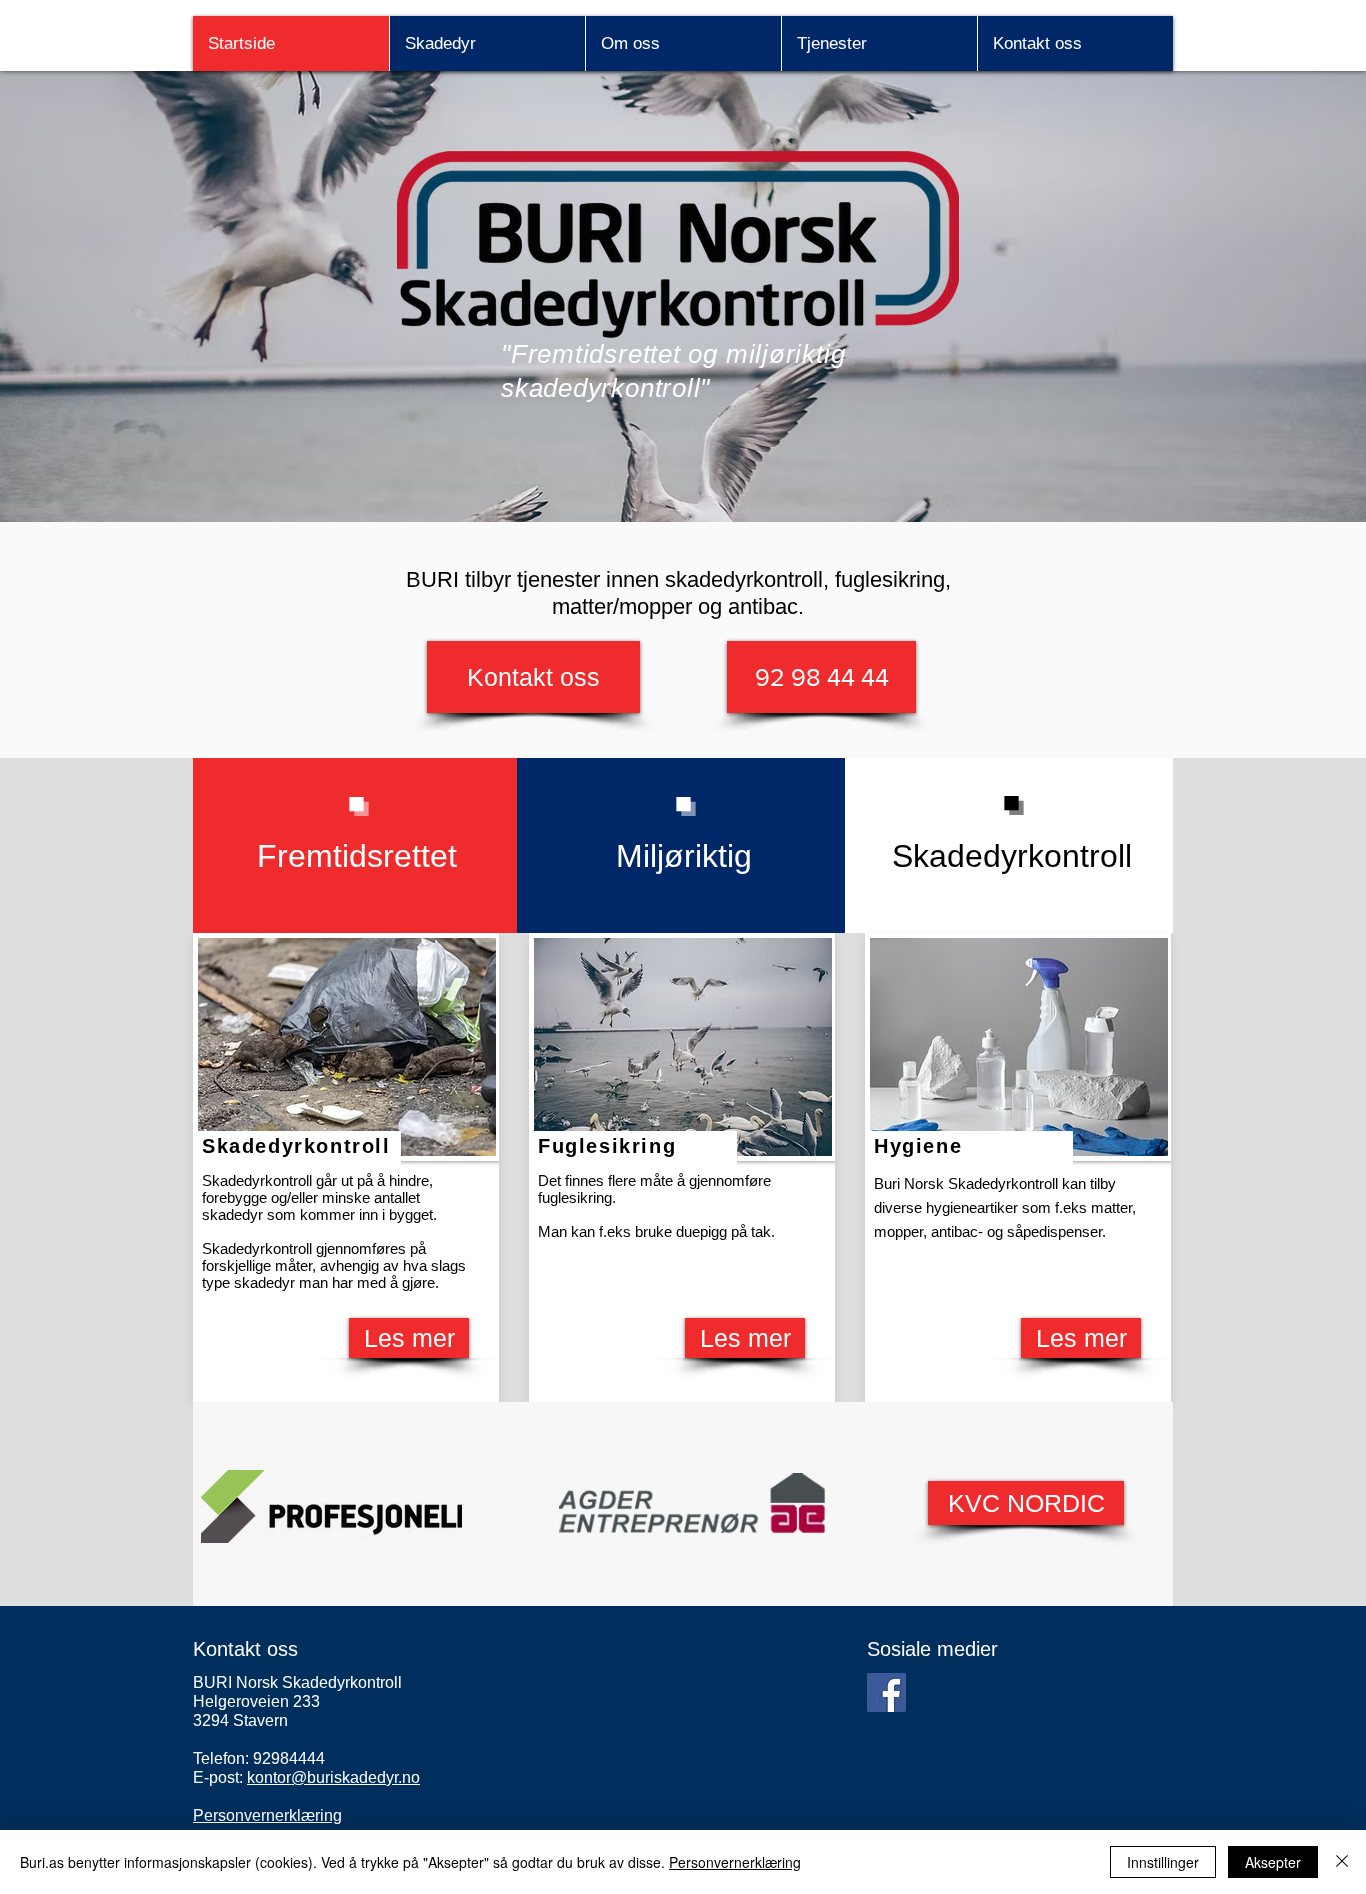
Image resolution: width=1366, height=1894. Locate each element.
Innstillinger (1163, 1862)
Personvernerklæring (735, 1862)
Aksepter (1273, 1862)
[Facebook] (886, 1692)
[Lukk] (1342, 1862)
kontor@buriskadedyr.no (333, 1777)
